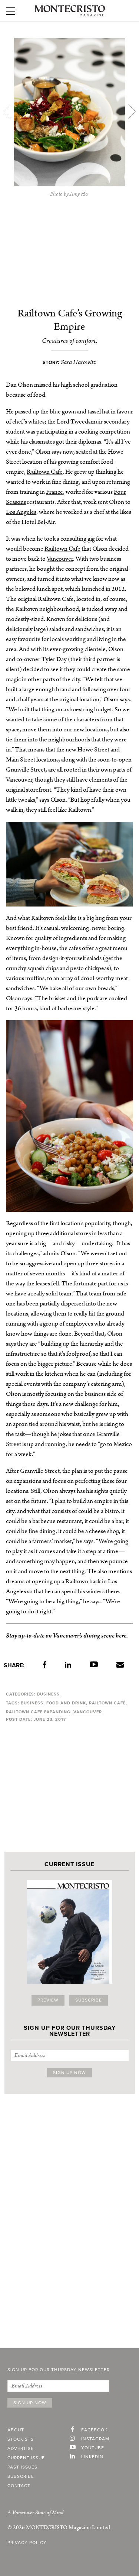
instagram (95, 2439)
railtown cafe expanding (38, 1712)
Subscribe (89, 2000)
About (16, 2430)
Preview (48, 2000)
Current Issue (26, 2458)
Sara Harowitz (79, 362)
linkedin (92, 2457)
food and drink (66, 1703)
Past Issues (22, 2467)
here (121, 1636)
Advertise (21, 2449)
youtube (93, 2448)
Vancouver (60, 559)
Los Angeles (21, 512)
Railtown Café (107, 1703)
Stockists (21, 2440)
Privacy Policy (27, 2543)
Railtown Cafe (45, 472)
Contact (19, 2486)
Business (48, 1694)
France (54, 492)
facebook (94, 2430)
